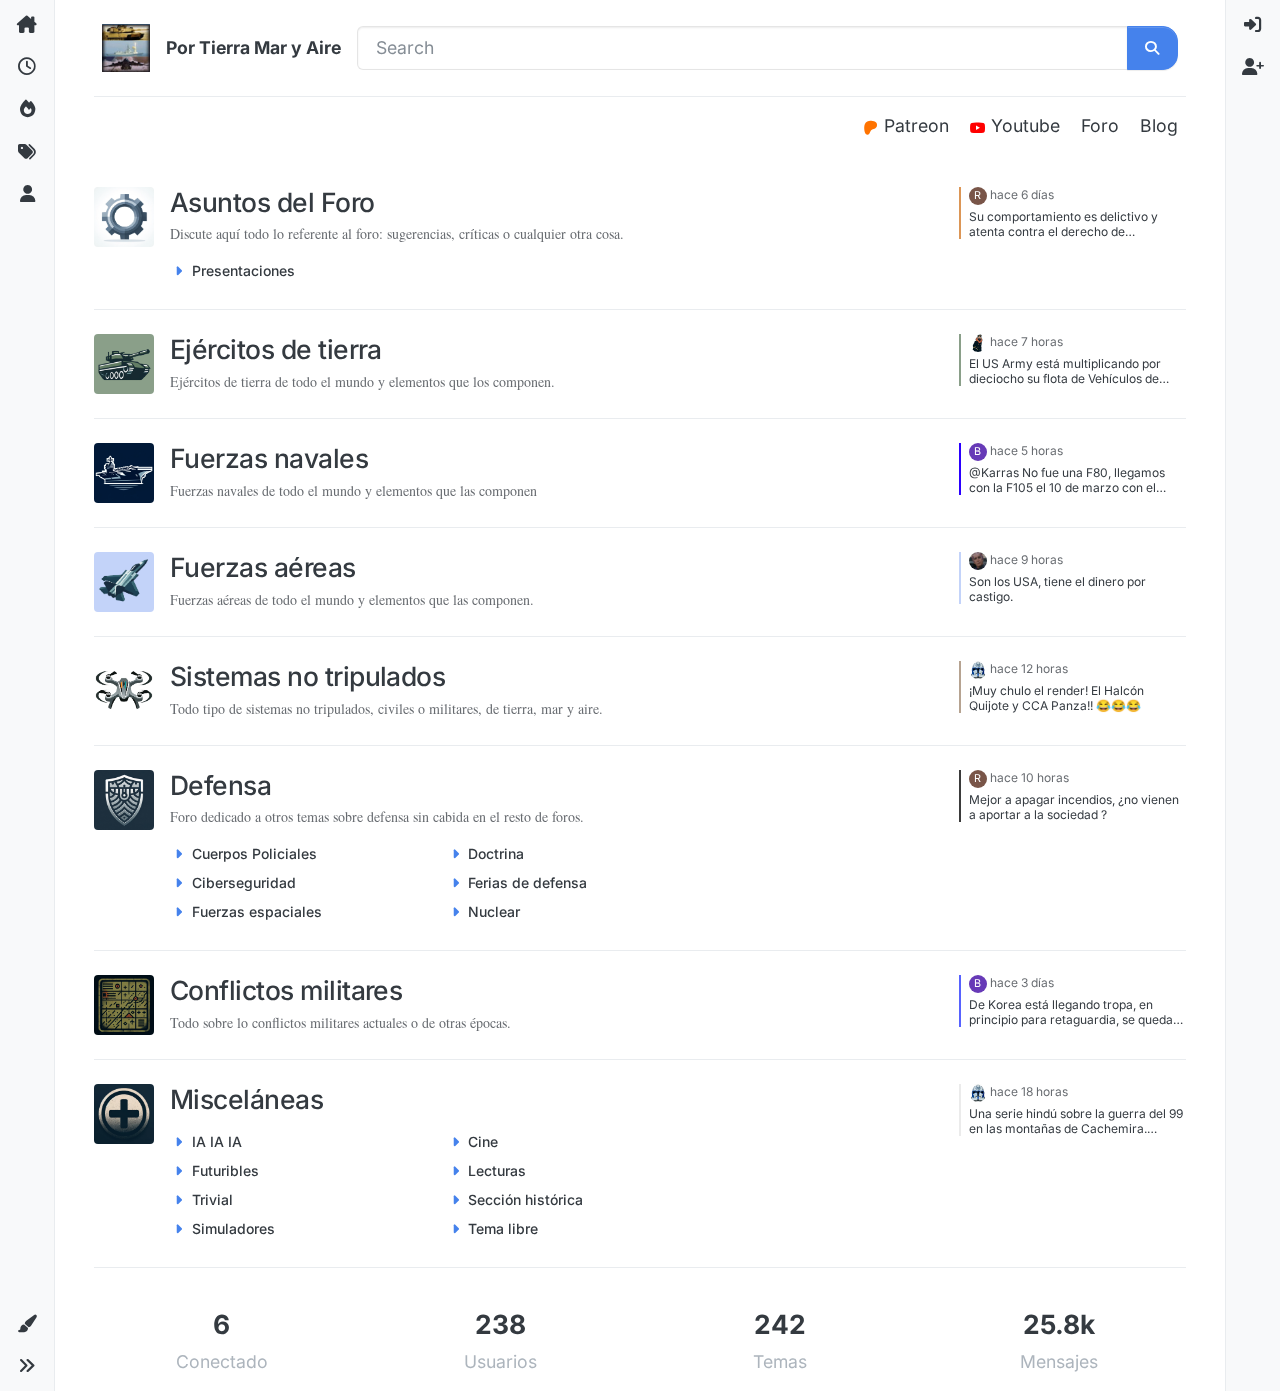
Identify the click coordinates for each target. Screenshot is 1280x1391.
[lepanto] (978, 341)
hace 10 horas (1029, 777)
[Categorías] (27, 25)
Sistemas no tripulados (307, 676)
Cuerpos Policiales (254, 853)
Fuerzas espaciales (257, 911)
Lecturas (497, 1170)
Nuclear (494, 911)
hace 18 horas (1029, 1091)
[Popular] (27, 110)
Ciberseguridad (244, 882)
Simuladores (233, 1228)
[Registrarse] (1253, 67)
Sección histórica (525, 1199)
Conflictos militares (286, 990)
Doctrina (496, 853)
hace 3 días (1022, 982)
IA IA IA (217, 1141)
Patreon (919, 125)
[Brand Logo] (126, 48)
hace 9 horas (1026, 559)
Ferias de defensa (527, 882)
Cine (483, 1141)
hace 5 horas (1026, 450)
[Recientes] (27, 67)
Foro (1100, 125)
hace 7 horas (1026, 341)
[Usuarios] (27, 195)
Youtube (1028, 125)
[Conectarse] (1253, 25)
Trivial (212, 1199)
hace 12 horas (1029, 668)
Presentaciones (243, 270)
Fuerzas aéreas (263, 567)
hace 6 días (1022, 194)
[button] (27, 1324)
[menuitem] (1253, 25)
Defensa (220, 785)
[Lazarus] (978, 559)
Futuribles (225, 1170)
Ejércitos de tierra (276, 349)
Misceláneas (246, 1099)
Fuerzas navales (269, 458)
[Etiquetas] (27, 152)
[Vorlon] (978, 668)
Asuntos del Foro (272, 202)
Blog (1159, 125)
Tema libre (503, 1228)
